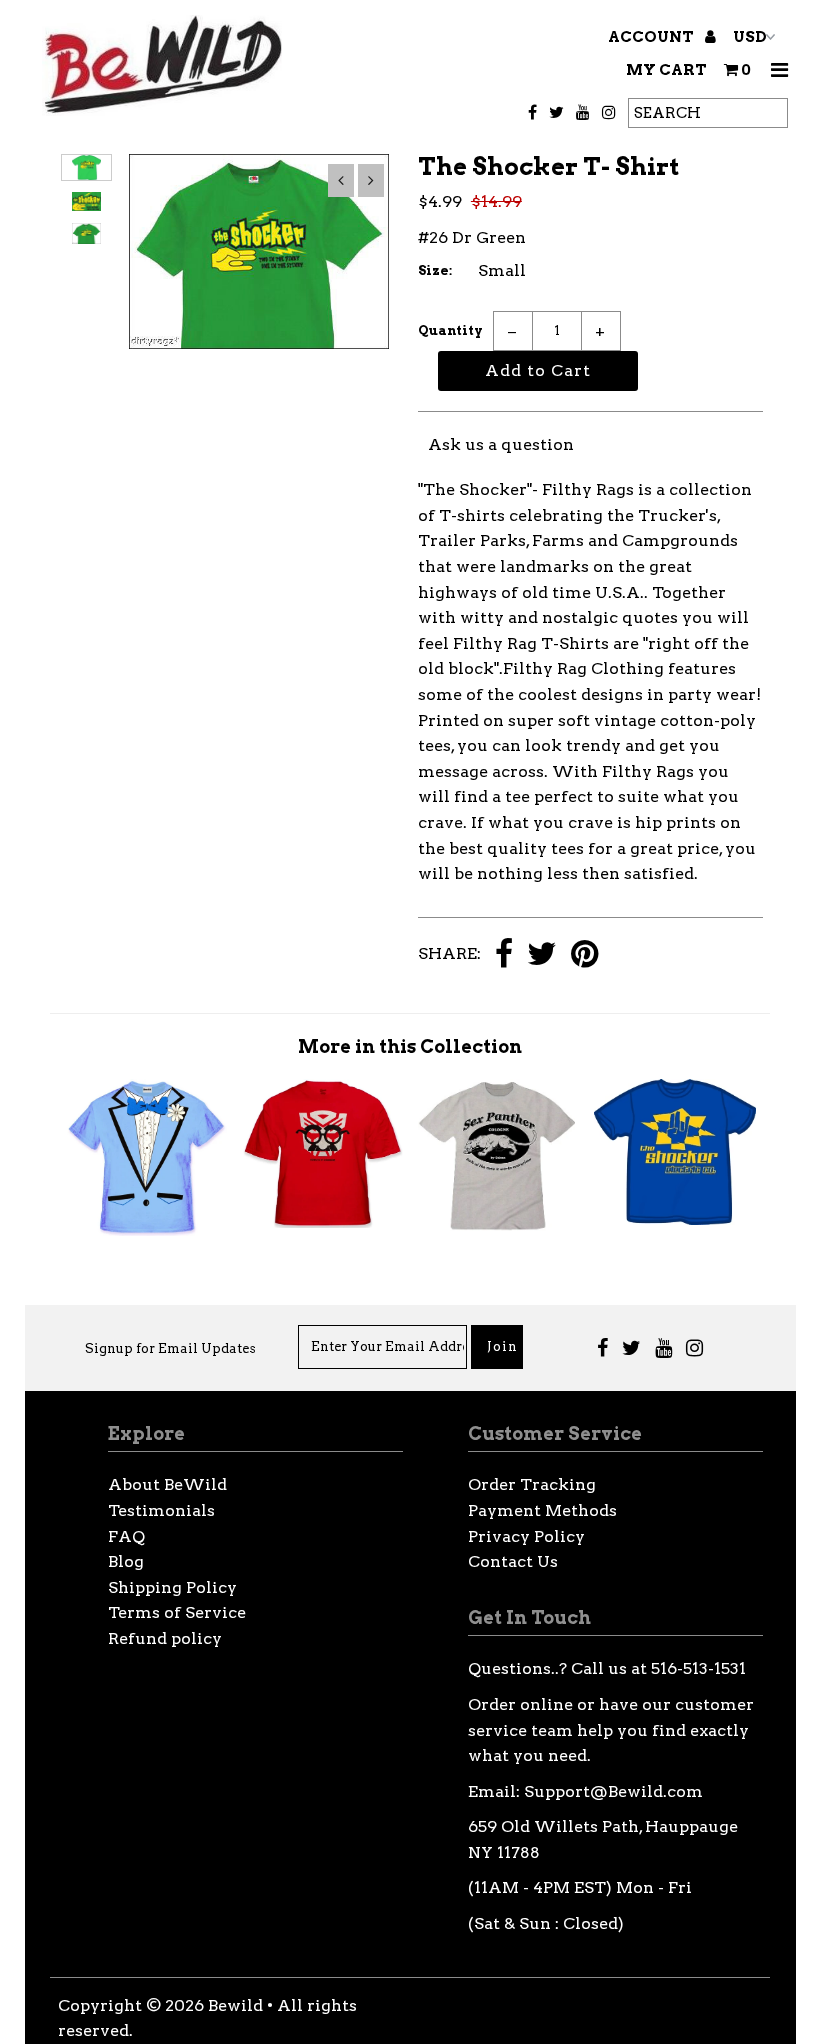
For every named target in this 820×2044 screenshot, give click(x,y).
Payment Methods (542, 1510)
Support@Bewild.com (613, 1791)
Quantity (450, 330)
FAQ (126, 1536)
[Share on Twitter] (542, 955)
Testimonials (161, 1510)
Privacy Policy (526, 1536)
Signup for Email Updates (170, 1348)
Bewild (235, 2005)
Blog (126, 1561)
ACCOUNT (652, 37)
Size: (435, 270)
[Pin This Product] (584, 955)
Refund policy (165, 1638)
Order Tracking (532, 1484)
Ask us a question (501, 444)
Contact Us (513, 1561)
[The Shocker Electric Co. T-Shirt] (675, 1219)
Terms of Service (177, 1612)
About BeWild (167, 1484)
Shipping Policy (172, 1587)
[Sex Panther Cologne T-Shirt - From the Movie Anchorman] (499, 1230)
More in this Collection (410, 1046)
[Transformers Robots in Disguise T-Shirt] (322, 1222)
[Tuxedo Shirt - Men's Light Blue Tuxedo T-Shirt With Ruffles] (146, 1230)
